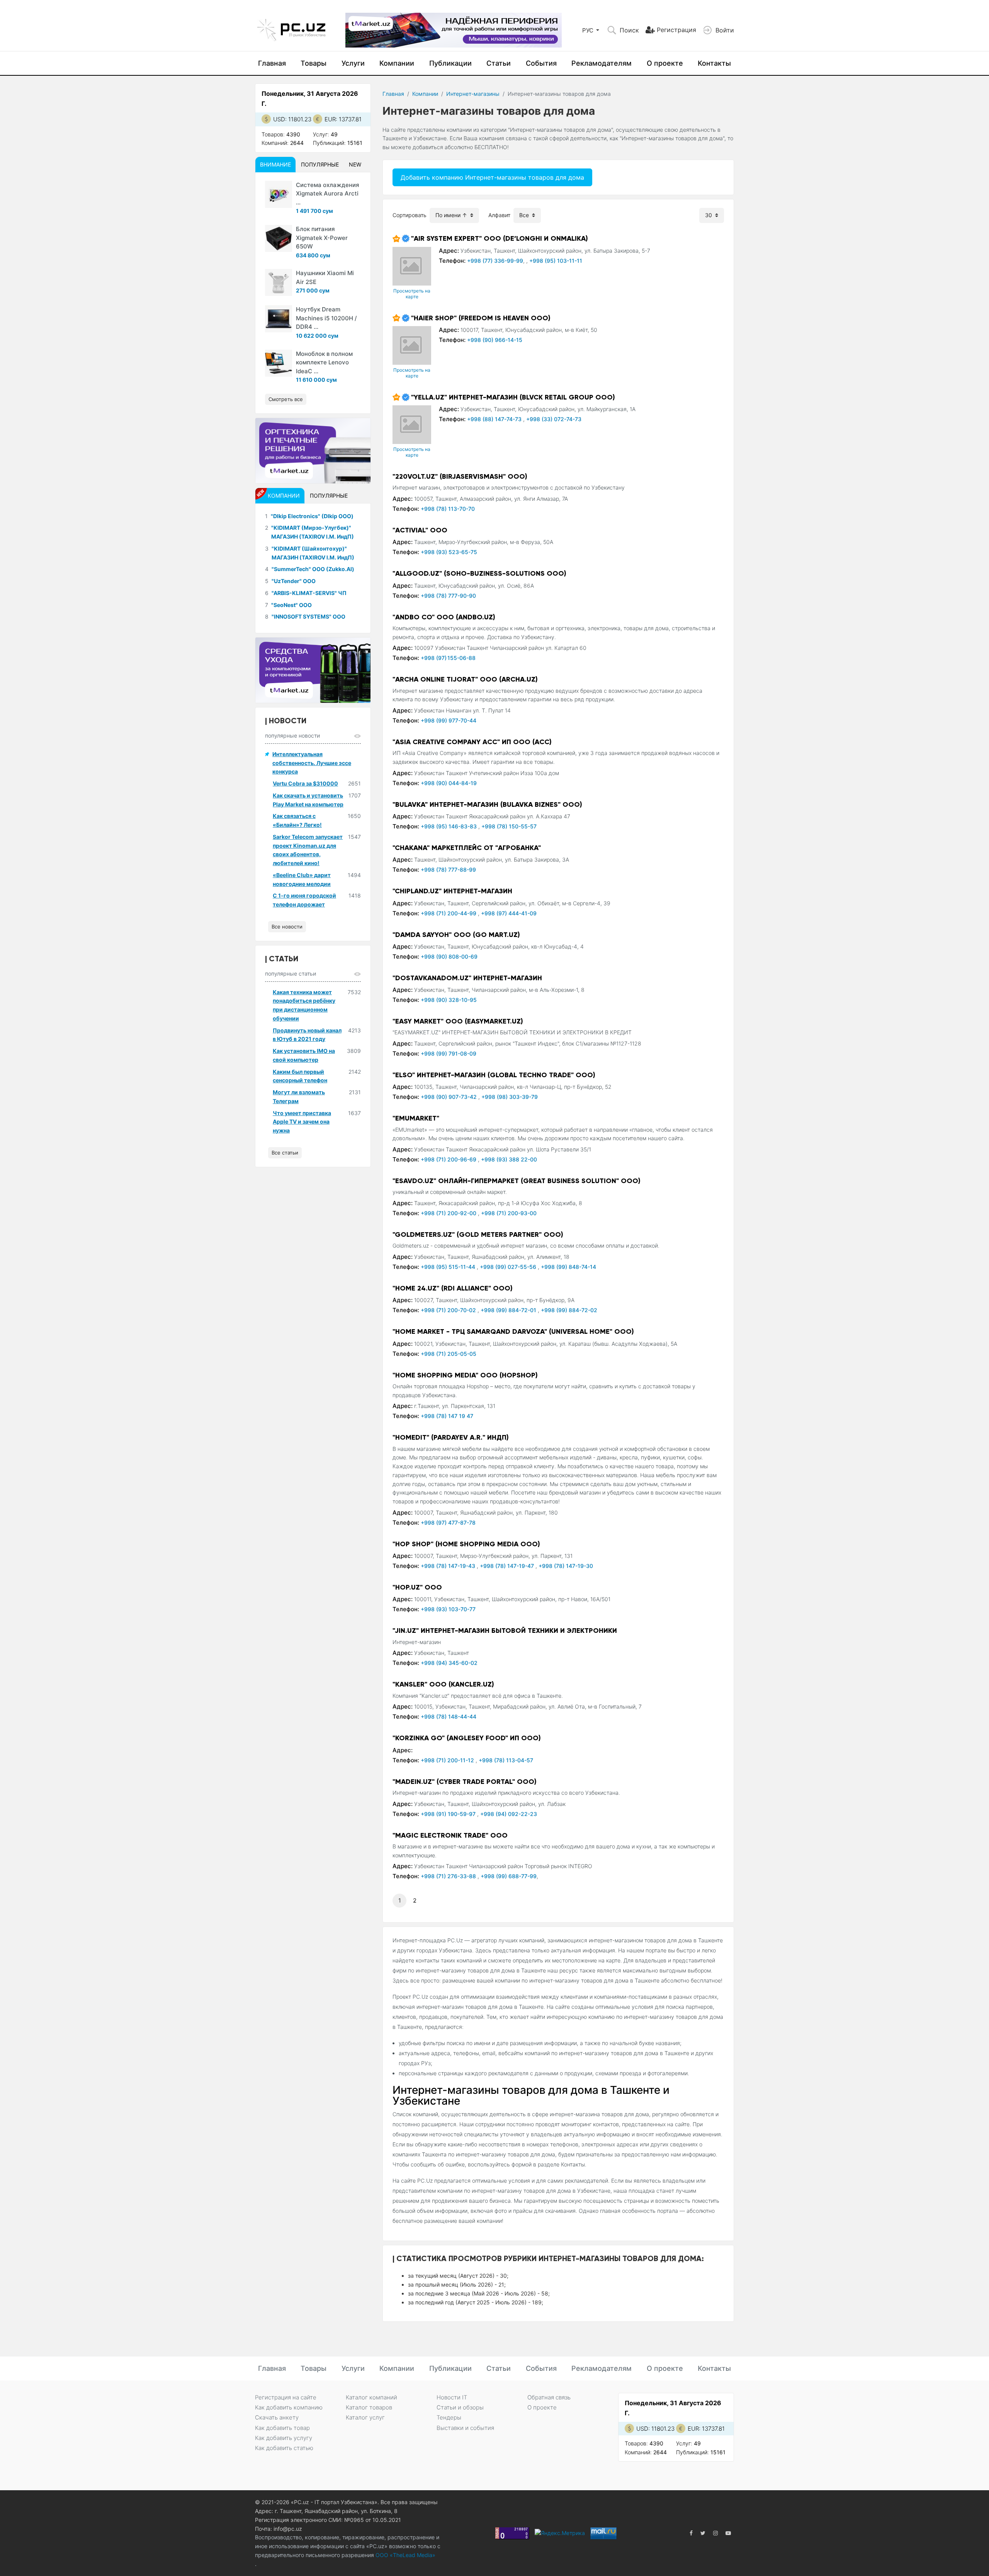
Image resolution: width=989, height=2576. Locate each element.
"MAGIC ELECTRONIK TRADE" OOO (450, 1835)
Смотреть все (286, 399)
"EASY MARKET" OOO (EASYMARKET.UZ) (458, 1021)
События (541, 63)
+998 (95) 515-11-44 (449, 1267)
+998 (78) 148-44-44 (449, 1716)
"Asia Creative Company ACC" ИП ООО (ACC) (472, 742)
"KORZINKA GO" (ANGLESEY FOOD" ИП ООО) (467, 1738)
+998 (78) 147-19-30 (566, 1566)
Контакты (714, 63)
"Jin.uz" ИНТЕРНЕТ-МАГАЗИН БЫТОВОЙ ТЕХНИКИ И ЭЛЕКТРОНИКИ (505, 1631)
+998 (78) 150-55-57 (509, 826)
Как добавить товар (282, 2428)
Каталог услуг (365, 2417)
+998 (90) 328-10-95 (449, 1000)
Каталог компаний (371, 2397)
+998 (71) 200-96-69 (449, 1159)
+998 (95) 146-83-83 (449, 826)
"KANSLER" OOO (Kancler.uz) (443, 1684)
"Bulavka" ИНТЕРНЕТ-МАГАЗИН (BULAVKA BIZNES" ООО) (487, 804)
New (355, 164)
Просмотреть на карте (412, 294)
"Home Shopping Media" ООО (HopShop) (465, 1375)
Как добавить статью (284, 2448)
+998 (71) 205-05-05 (449, 1354)
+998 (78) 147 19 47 (447, 1416)
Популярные (320, 164)
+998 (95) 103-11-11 (556, 261)
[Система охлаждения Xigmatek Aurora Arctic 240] (279, 194)
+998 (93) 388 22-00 (509, 1159)
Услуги (353, 63)
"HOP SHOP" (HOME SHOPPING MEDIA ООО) (466, 1544)
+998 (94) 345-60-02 (449, 1663)
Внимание (275, 164)
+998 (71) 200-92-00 (449, 1213)
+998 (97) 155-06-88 (448, 658)
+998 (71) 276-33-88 (449, 1876)
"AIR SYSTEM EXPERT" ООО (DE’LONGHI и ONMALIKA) (500, 238)
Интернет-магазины (473, 94)
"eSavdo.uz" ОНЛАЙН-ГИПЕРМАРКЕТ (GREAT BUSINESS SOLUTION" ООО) (517, 1181)
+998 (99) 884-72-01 (509, 1310)
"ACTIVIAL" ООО (420, 530)
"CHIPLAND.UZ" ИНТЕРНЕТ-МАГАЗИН (452, 891)
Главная (272, 63)
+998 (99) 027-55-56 (509, 1267)
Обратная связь (549, 2397)
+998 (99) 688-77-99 (509, 1876)
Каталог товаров (369, 2407)
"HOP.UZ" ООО (417, 1587)
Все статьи (285, 1153)
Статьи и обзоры (460, 2407)
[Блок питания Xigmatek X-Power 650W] (279, 238)
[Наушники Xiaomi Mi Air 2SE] (279, 282)
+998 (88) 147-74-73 (495, 419)
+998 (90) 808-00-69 (449, 956)
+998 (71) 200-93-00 (509, 1213)
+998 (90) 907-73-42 (449, 1097)
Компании (397, 63)
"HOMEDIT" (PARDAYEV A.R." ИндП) (451, 1437)
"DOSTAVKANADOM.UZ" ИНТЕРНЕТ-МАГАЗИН (467, 978)
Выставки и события (465, 2428)
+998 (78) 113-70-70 (448, 509)
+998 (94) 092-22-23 (509, 1814)
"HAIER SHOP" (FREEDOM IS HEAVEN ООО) (481, 318)
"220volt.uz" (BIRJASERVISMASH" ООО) (460, 476)
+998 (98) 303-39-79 (510, 1097)
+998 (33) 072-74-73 (554, 419)
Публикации (450, 63)
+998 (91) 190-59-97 (449, 1814)
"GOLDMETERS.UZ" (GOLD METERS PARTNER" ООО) (478, 1234)
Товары (314, 63)
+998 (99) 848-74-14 (568, 1267)
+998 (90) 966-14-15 (495, 340)
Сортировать (410, 215)
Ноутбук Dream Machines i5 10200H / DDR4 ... (326, 318)
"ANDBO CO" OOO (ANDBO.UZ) (444, 617)
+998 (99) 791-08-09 (449, 1053)
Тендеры (449, 2417)
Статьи (499, 63)
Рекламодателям (602, 63)
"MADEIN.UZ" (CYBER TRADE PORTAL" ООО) (465, 1782)
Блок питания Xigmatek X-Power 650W (322, 238)
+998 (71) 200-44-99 (449, 913)
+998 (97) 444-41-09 (509, 913)
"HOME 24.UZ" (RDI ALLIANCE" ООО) (453, 1288)
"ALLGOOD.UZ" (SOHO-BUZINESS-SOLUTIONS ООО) (479, 573)
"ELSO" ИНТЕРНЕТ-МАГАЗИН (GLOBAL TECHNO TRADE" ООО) (494, 1075)
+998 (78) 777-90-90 (448, 596)
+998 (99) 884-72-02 (569, 1310)
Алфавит (499, 215)
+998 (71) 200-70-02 (449, 1310)
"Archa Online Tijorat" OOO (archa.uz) (465, 679)
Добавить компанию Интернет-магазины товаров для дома (492, 177)
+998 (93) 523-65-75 (449, 552)
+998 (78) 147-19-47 (508, 1566)
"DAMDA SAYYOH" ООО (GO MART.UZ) (456, 935)
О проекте (665, 63)
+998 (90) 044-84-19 (449, 783)
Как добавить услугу (284, 2438)
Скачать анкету (277, 2417)
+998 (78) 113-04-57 (506, 1760)
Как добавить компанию (289, 2407)
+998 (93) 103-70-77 (448, 1609)
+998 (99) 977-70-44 (449, 720)
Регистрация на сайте (286, 2397)
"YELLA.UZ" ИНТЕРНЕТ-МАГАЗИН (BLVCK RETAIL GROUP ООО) (513, 397)
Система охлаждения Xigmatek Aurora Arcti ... (328, 194)
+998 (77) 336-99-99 (495, 261)
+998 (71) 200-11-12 (448, 1760)
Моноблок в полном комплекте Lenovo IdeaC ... (324, 362)
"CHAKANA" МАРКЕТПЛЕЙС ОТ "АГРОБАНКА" (467, 848)
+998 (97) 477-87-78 (448, 1523)
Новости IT (452, 2397)
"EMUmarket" (416, 1118)
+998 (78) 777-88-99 (448, 870)
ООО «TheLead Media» (405, 2555)
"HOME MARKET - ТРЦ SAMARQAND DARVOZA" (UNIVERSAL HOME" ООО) (513, 1331)
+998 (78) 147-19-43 (449, 1566)
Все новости (287, 927)
